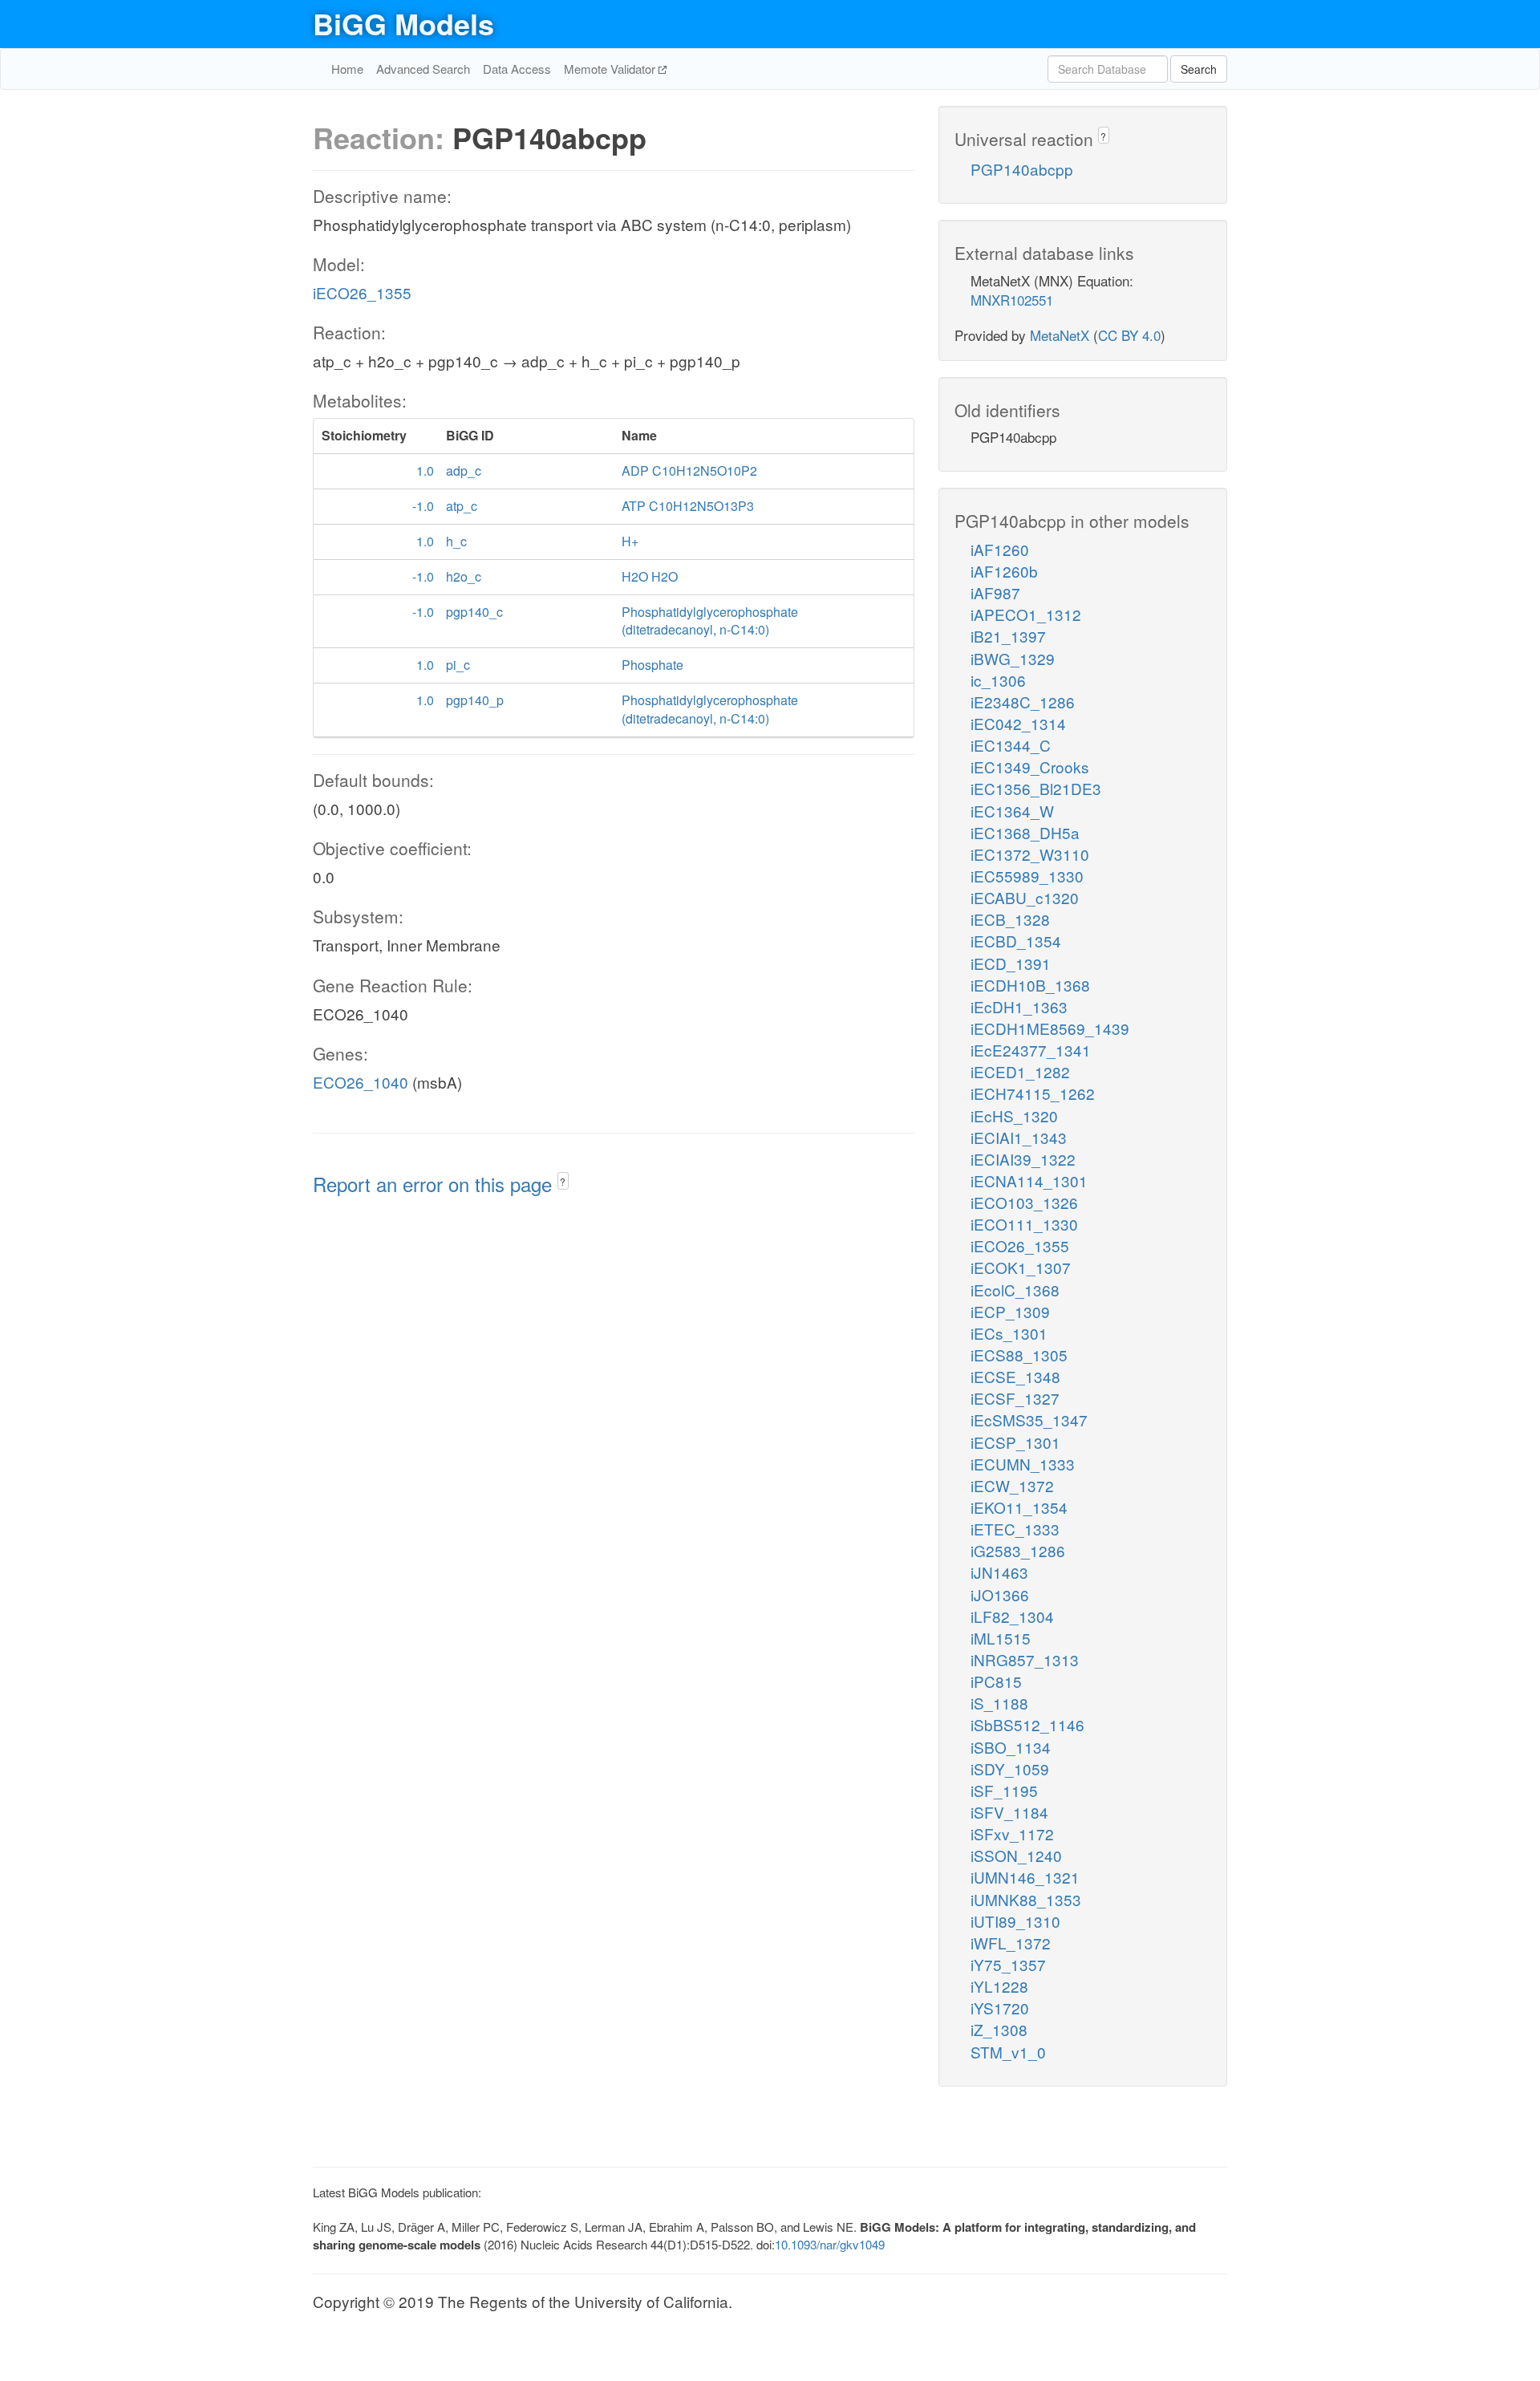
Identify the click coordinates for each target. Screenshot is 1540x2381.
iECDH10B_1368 (1030, 985)
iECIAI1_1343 (1019, 1137)
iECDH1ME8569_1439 (1050, 1028)
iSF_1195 (1004, 1790)
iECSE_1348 (1015, 1376)
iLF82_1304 (1012, 1616)
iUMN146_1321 (1025, 1877)
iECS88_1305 (1019, 1355)
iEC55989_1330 (1027, 876)
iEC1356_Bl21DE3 (1036, 788)
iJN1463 (999, 1572)
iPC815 (996, 1681)
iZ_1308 (999, 2029)
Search (1199, 69)
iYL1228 (999, 1986)
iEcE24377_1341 (1031, 1050)
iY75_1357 (1008, 1964)
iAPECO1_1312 (1026, 614)
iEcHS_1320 (1014, 1115)
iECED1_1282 (1020, 1071)
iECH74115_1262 (1033, 1093)
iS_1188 (999, 1703)
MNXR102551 (1012, 300)
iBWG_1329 (1013, 658)
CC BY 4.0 (1129, 335)
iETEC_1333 (1015, 1529)
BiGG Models (403, 23)
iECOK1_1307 (1021, 1267)
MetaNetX (1060, 335)
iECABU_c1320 (1025, 897)
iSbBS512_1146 (1027, 1724)
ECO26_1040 (361, 1082)
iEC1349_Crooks (1030, 767)
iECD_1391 (1011, 963)
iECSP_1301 (1015, 1442)
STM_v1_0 (1008, 2052)
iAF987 (995, 592)
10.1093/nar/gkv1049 (830, 2244)
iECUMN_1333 (1023, 1464)
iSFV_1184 (1009, 1812)
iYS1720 (1000, 2008)
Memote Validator (611, 69)
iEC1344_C (1011, 745)
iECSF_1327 (1015, 1398)
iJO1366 (1000, 1594)
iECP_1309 (1010, 1311)
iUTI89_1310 (1015, 1921)
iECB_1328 (1010, 919)
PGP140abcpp (1022, 169)
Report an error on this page (435, 1184)
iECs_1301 (1009, 1333)
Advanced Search (423, 69)
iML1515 (1001, 1638)
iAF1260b (1004, 571)
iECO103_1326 (1024, 1202)
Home (347, 69)
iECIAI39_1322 (1023, 1159)
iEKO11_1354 (1019, 1507)
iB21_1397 (1008, 636)
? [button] (563, 1181)
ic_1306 (998, 680)
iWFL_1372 (1011, 1943)
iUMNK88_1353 (1026, 1899)
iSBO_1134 (1011, 1747)
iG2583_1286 (1018, 1550)
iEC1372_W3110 (1030, 854)
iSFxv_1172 (1012, 1833)
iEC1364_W (1012, 811)
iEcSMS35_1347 (1029, 1420)
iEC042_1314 (1018, 723)
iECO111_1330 (1024, 1224)
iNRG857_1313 (1025, 1659)
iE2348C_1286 (1023, 702)
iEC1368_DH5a (1025, 832)
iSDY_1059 (1010, 1769)
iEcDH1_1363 (1019, 1006)
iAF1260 (1000, 549)
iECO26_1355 (362, 292)
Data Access (517, 69)
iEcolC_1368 (1015, 1290)
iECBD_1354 (1016, 941)
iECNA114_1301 (1029, 1180)
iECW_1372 (1012, 1485)
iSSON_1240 (1016, 1855)
